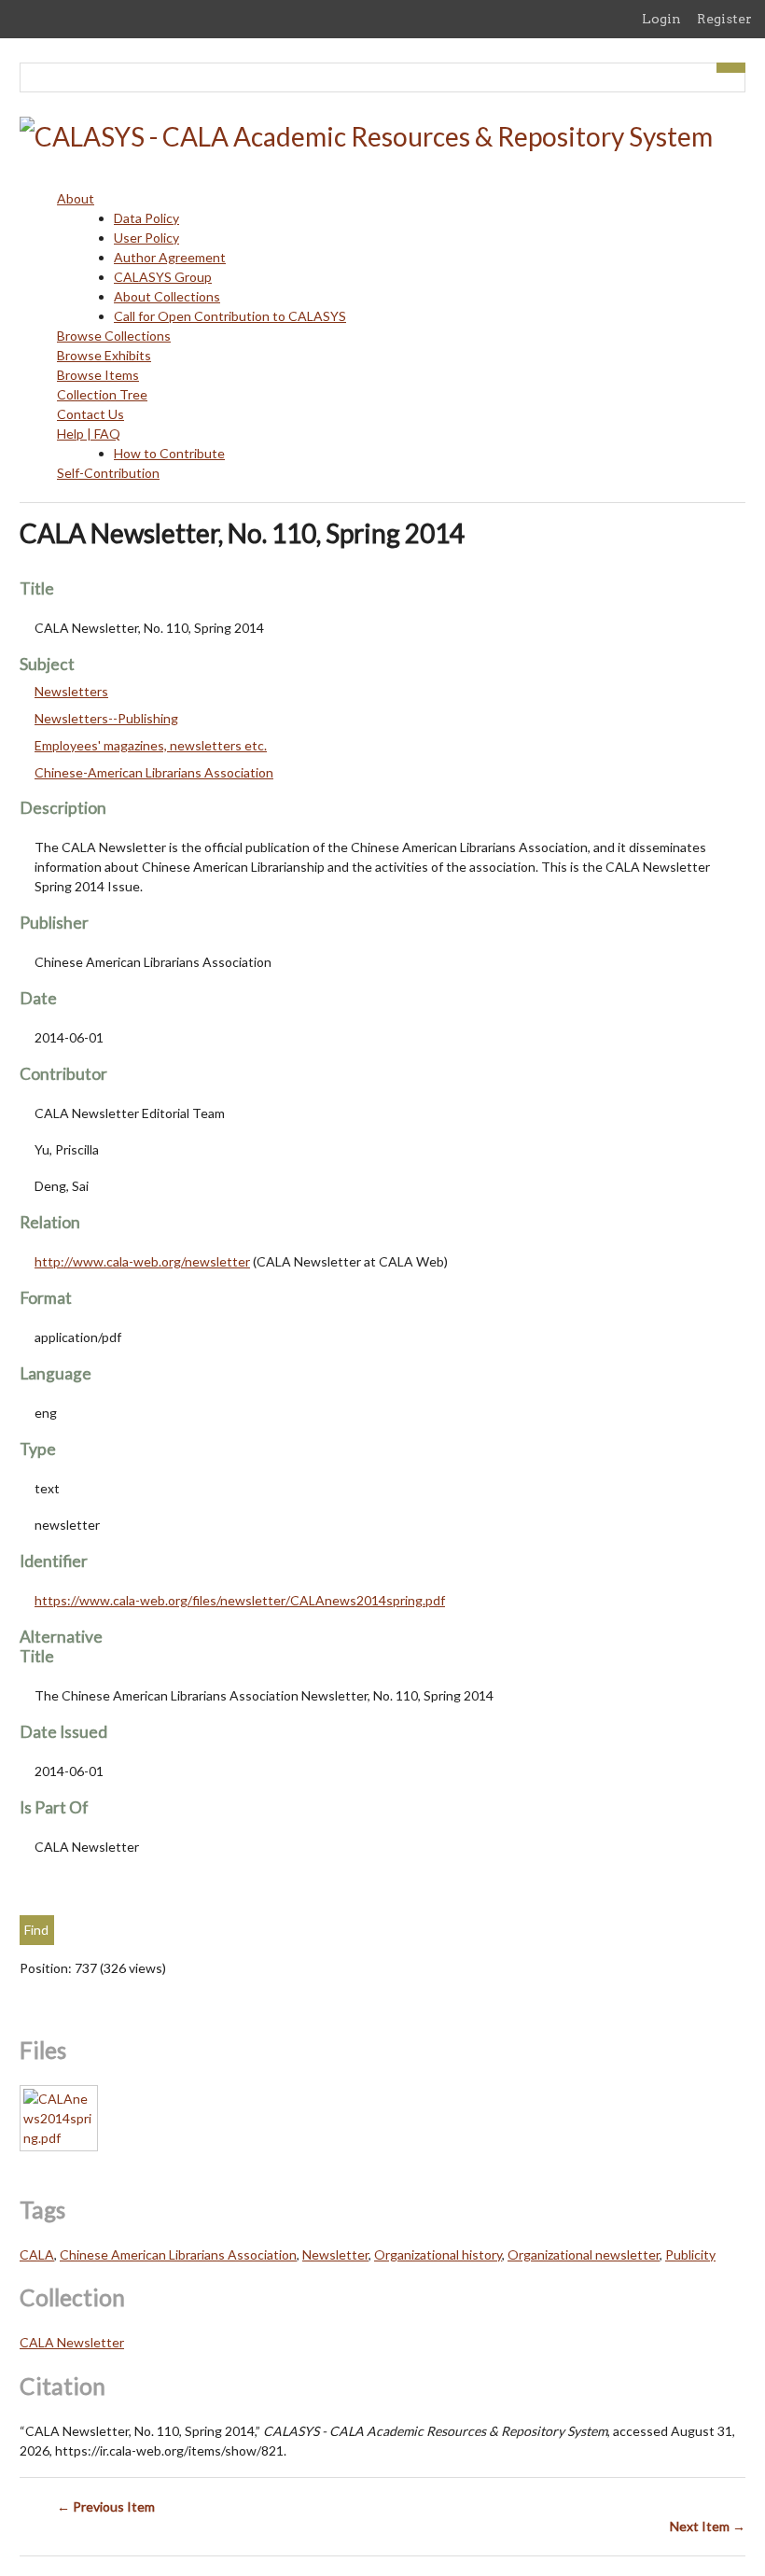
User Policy (146, 238)
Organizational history (438, 2254)
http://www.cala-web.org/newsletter (142, 1261)
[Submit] (731, 68)
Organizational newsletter (584, 2254)
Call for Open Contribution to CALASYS (230, 316)
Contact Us (90, 414)
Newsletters (71, 691)
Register (724, 19)
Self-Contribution (108, 473)
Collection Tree (102, 394)
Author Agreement (170, 257)
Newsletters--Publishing (106, 718)
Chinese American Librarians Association (178, 2254)
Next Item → (708, 2526)
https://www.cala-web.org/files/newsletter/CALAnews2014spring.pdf (240, 1600)
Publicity (690, 2254)
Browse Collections (114, 336)
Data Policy (146, 218)
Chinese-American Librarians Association (154, 772)
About (76, 198)
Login (661, 19)
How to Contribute (169, 453)
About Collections (167, 296)
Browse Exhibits (104, 355)
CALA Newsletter (72, 2342)
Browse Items (98, 375)
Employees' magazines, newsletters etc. (151, 745)
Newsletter (335, 2254)
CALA (37, 2254)
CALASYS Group (163, 277)
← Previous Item (106, 2506)
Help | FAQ (89, 434)
